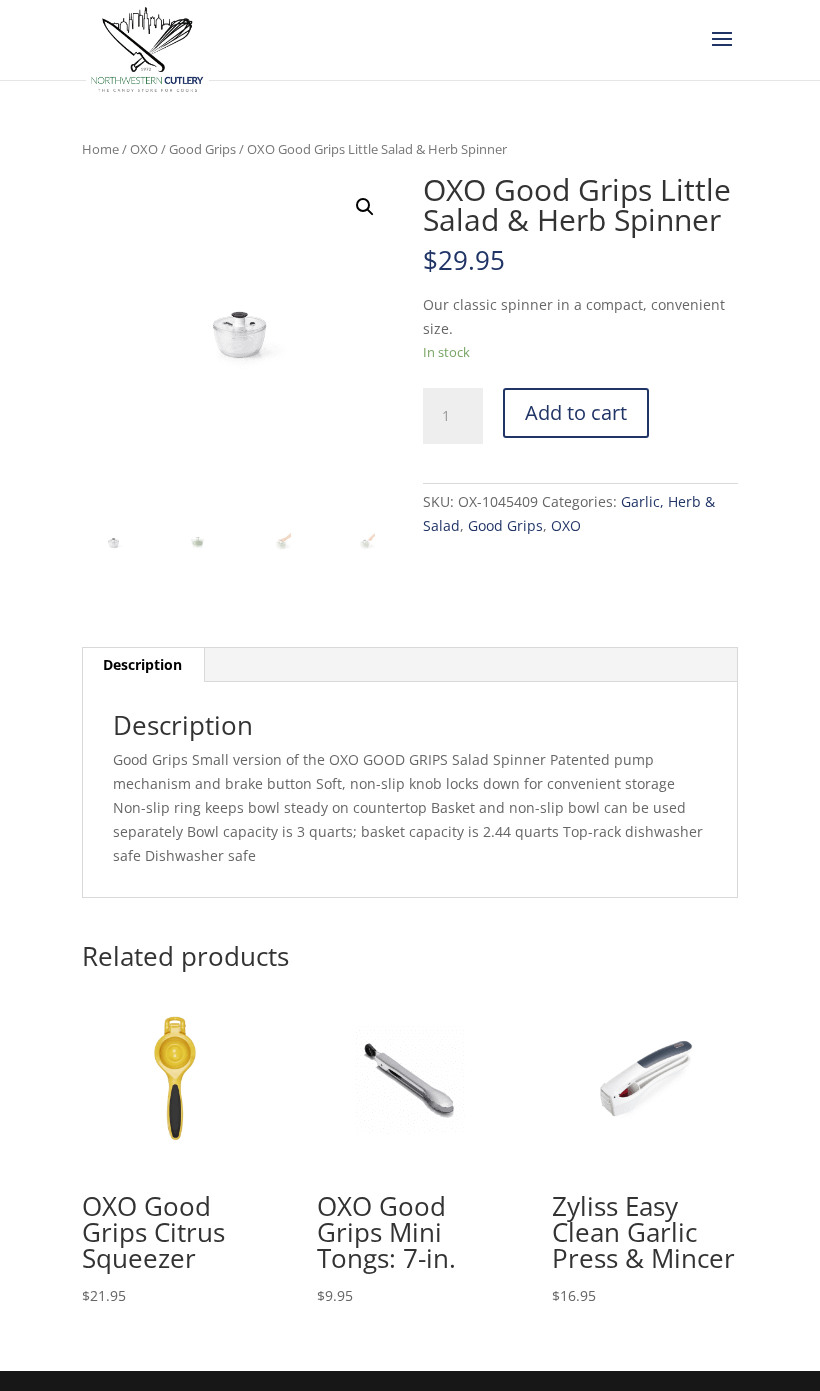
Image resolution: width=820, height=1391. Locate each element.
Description (142, 664)
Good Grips (202, 149)
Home (100, 149)
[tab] (143, 665)
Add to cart (576, 412)
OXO (144, 149)
